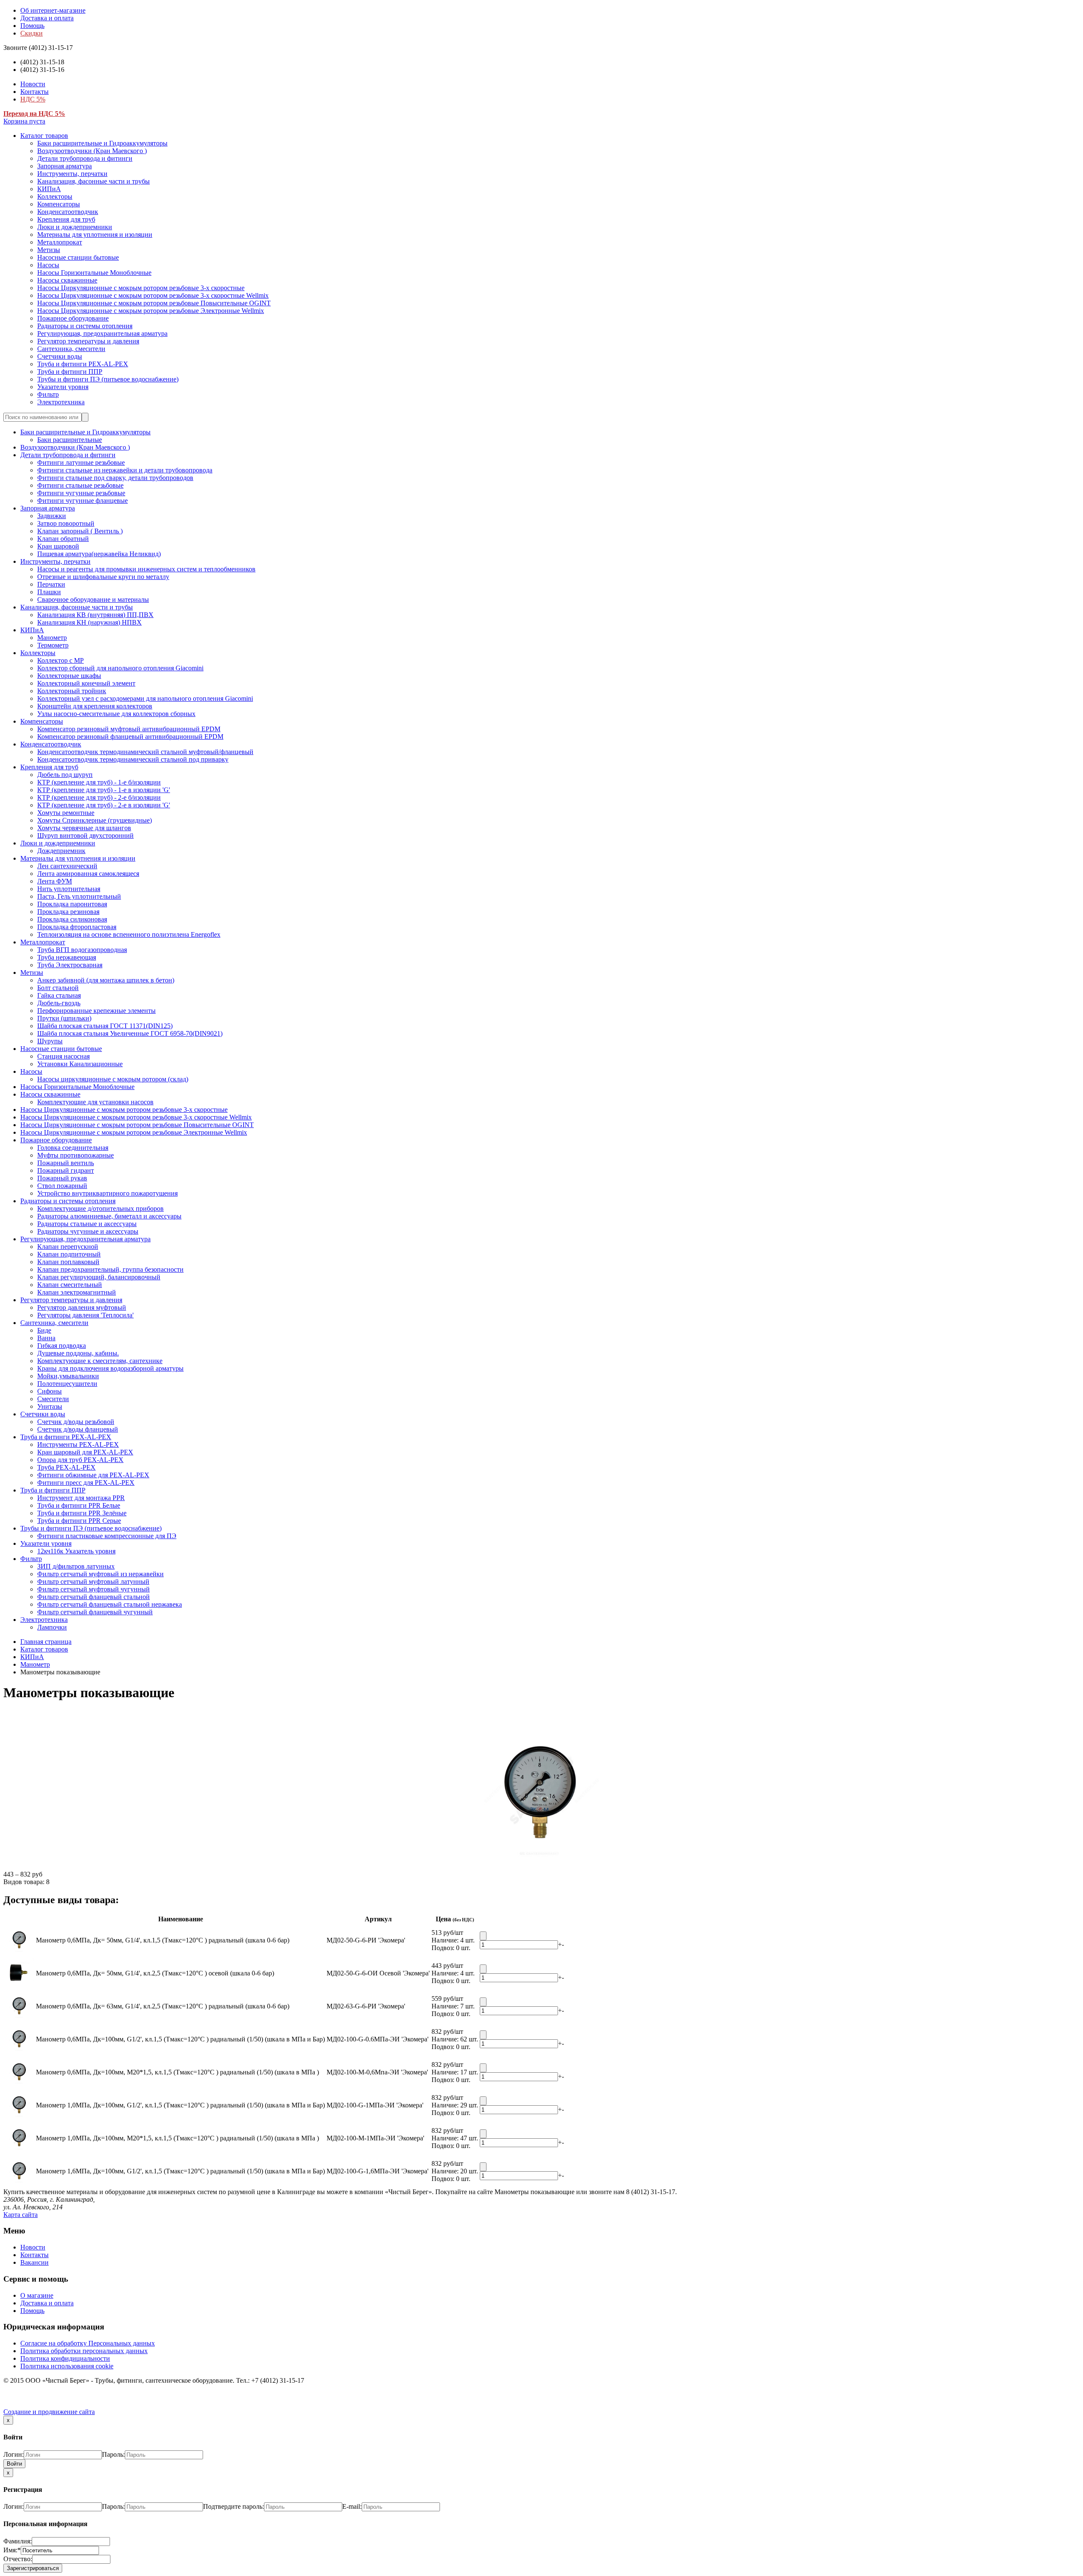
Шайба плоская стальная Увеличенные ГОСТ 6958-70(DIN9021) (130, 1033)
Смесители (53, 1399)
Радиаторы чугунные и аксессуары (88, 1231)
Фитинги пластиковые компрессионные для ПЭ (107, 1536)
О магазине (37, 2295)
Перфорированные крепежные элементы (96, 1011)
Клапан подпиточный (69, 1254)
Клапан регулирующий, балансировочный (99, 1277)
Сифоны (49, 1391)
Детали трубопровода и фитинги (85, 158)
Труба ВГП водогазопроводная (82, 950)
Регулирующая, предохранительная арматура (102, 333)
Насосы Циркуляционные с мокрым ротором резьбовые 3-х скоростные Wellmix (153, 295)
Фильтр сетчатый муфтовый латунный (93, 1582)
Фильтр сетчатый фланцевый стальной (93, 1597)
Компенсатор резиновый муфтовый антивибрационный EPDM (129, 729)
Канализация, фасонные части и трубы (93, 181)
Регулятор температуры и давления (88, 341)
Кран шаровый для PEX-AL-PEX (85, 1452)
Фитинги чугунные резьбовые (81, 493)
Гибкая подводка (62, 1346)
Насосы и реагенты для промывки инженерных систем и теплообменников (146, 569)
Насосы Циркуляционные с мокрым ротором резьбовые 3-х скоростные (141, 288)
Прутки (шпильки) (64, 1018)
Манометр (52, 638)
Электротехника (61, 402)
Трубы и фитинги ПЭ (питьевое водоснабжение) (108, 379)
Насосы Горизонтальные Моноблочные (94, 273)
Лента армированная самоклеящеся (88, 874)
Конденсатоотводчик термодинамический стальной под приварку (133, 759)
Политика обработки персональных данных (84, 2351)
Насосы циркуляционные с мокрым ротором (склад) (113, 1079)
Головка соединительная (73, 1148)
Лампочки (52, 1627)
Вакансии (34, 2262)
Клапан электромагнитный (77, 1292)
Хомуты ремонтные (66, 813)
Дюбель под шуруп (65, 775)
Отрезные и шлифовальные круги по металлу (103, 577)
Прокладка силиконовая (72, 919)
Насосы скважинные (67, 280)
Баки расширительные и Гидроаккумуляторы (102, 143)
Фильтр (48, 394)
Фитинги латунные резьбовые (81, 462)
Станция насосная (63, 1056)
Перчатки (51, 584)
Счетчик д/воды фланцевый (78, 1429)
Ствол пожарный (62, 1186)
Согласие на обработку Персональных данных (88, 2343)
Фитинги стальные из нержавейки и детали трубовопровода (125, 470)
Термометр (53, 645)
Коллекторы (55, 196)
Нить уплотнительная (69, 889)
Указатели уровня (63, 387)
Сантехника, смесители (71, 349)
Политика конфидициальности (65, 2358)
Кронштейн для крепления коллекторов (95, 706)
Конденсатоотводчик (68, 212)
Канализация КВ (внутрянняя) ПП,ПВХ (95, 615)
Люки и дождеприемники (75, 227)
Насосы (48, 265)
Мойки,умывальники (68, 1376)
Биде (44, 1330)
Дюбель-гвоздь (59, 1003)
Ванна (46, 1338)
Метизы (49, 250)
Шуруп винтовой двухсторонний (85, 835)
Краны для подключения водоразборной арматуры (110, 1368)
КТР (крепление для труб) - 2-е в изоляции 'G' (104, 805)
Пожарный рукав (62, 1178)
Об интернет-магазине (53, 10)
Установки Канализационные (80, 1064)
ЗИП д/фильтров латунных (76, 1566)
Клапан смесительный (70, 1285)
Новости (33, 84)
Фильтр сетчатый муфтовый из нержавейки (100, 1574)
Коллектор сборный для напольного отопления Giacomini (120, 668)
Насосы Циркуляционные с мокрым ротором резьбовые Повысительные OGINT (154, 303)
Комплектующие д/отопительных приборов (100, 1208)
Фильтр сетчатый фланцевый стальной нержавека (110, 1604)
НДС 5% (33, 99)
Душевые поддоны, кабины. (78, 1353)
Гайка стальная (59, 995)
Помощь (32, 26)
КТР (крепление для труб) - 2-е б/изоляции (99, 797)
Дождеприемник (61, 851)
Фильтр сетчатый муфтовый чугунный (93, 1589)
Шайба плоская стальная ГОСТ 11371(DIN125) (105, 1026)
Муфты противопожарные (76, 1155)
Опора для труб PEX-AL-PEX (80, 1460)
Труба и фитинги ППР (70, 372)
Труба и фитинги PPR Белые (79, 1505)
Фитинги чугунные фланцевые (82, 501)
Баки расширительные (70, 440)
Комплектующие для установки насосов (95, 1102)
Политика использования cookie (67, 2366)
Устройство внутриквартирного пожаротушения (107, 1193)
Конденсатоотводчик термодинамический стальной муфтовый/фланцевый (145, 752)
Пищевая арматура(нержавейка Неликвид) (99, 554)
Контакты (34, 92)
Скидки (32, 33)
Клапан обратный (63, 539)
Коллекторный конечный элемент (86, 683)
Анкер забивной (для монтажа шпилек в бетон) (106, 980)
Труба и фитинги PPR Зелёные (82, 1513)
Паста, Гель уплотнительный (79, 896)
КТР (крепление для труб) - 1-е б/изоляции (99, 782)
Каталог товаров (44, 136)
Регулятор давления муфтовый (82, 1307)
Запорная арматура (65, 166)
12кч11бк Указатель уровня (76, 1551)
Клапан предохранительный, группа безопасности (110, 1269)
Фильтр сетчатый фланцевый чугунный (95, 1612)
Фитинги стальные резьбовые (80, 485)
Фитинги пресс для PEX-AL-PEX (86, 1483)
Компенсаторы (59, 204)
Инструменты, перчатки (72, 174)
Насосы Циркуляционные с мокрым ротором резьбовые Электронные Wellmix (151, 311)
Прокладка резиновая (68, 912)
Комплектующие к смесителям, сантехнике (100, 1361)
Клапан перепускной (68, 1247)
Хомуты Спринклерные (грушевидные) (95, 820)
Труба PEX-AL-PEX (66, 1467)
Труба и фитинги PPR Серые (79, 1521)
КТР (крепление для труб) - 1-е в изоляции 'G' (104, 790)
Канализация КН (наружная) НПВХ (89, 622)
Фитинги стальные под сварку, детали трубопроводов (115, 478)
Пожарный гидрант (66, 1170)
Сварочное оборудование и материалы (93, 599)
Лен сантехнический (67, 866)
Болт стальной (58, 988)
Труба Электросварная (70, 965)
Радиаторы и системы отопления (85, 326)
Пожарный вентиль (66, 1163)
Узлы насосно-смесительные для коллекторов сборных (116, 714)
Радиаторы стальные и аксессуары (87, 1224)
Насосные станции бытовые (78, 257)
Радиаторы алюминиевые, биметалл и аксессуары (109, 1216)
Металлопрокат (60, 242)
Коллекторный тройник (72, 691)
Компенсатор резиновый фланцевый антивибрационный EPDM (130, 737)
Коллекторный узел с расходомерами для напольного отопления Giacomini (145, 698)
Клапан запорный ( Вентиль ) (80, 531)
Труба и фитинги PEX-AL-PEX (83, 364)
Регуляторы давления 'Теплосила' (85, 1315)
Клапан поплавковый (68, 1262)
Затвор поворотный (66, 523)
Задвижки (52, 516)
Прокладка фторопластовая (77, 927)
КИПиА (49, 189)
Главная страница (46, 1642)
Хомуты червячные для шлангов (84, 828)
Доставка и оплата (47, 18)
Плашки (49, 592)
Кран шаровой (58, 546)
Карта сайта (21, 2215)
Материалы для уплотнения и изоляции (95, 235)
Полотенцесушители (67, 1384)
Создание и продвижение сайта (49, 2412)
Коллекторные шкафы (69, 676)
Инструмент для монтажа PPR (81, 1498)
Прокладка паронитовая (72, 904)
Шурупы (50, 1041)
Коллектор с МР (60, 660)
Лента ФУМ (55, 881)
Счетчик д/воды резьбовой (76, 1422)
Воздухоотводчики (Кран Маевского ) (92, 151)
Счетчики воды (60, 356)
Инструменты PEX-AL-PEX (78, 1444)
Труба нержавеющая (67, 957)
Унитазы (50, 1406)
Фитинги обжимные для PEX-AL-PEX (93, 1475)
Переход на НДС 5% (34, 114)
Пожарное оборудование (73, 318)
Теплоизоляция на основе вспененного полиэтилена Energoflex (129, 934)
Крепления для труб (66, 219)
